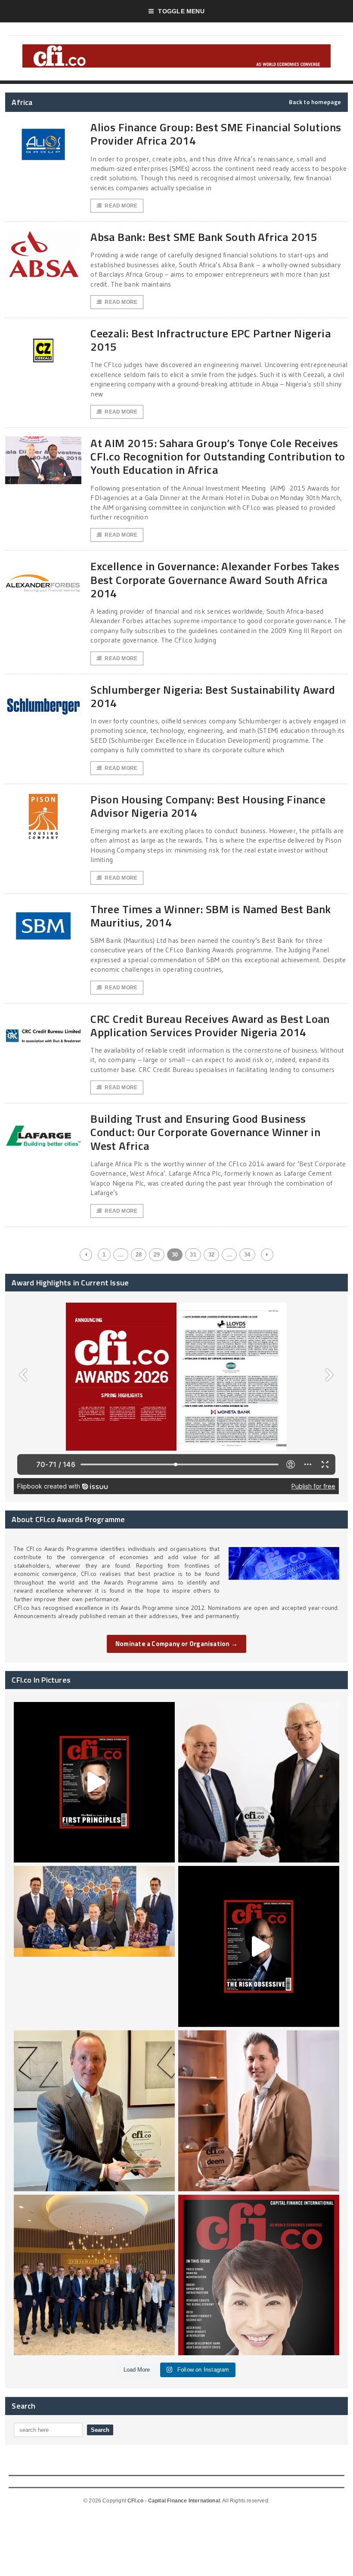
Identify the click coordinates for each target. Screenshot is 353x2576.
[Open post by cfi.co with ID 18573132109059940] (94, 1946)
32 (211, 1255)
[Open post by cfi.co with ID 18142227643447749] (94, 2111)
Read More (121, 206)
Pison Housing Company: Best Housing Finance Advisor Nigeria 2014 (208, 806)
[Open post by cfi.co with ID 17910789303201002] (94, 1782)
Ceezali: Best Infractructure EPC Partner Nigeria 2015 (211, 340)
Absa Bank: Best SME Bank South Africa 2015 (204, 237)
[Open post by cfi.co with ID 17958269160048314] (259, 1946)
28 (139, 1255)
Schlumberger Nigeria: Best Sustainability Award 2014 (213, 696)
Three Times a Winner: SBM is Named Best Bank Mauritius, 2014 (211, 916)
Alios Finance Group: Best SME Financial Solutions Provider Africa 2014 (216, 134)
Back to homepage (315, 102)
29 (157, 1255)
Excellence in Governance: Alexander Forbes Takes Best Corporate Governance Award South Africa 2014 (215, 579)
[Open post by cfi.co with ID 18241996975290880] (259, 2275)
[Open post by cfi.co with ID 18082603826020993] (259, 2111)
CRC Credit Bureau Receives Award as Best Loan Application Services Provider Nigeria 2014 (210, 1025)
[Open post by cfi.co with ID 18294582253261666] (94, 2275)
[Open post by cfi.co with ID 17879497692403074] (259, 1782)
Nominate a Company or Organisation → (176, 1644)
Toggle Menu (181, 11)
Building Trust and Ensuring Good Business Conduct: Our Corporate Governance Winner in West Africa (205, 1132)
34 (247, 1255)
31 (193, 1255)
